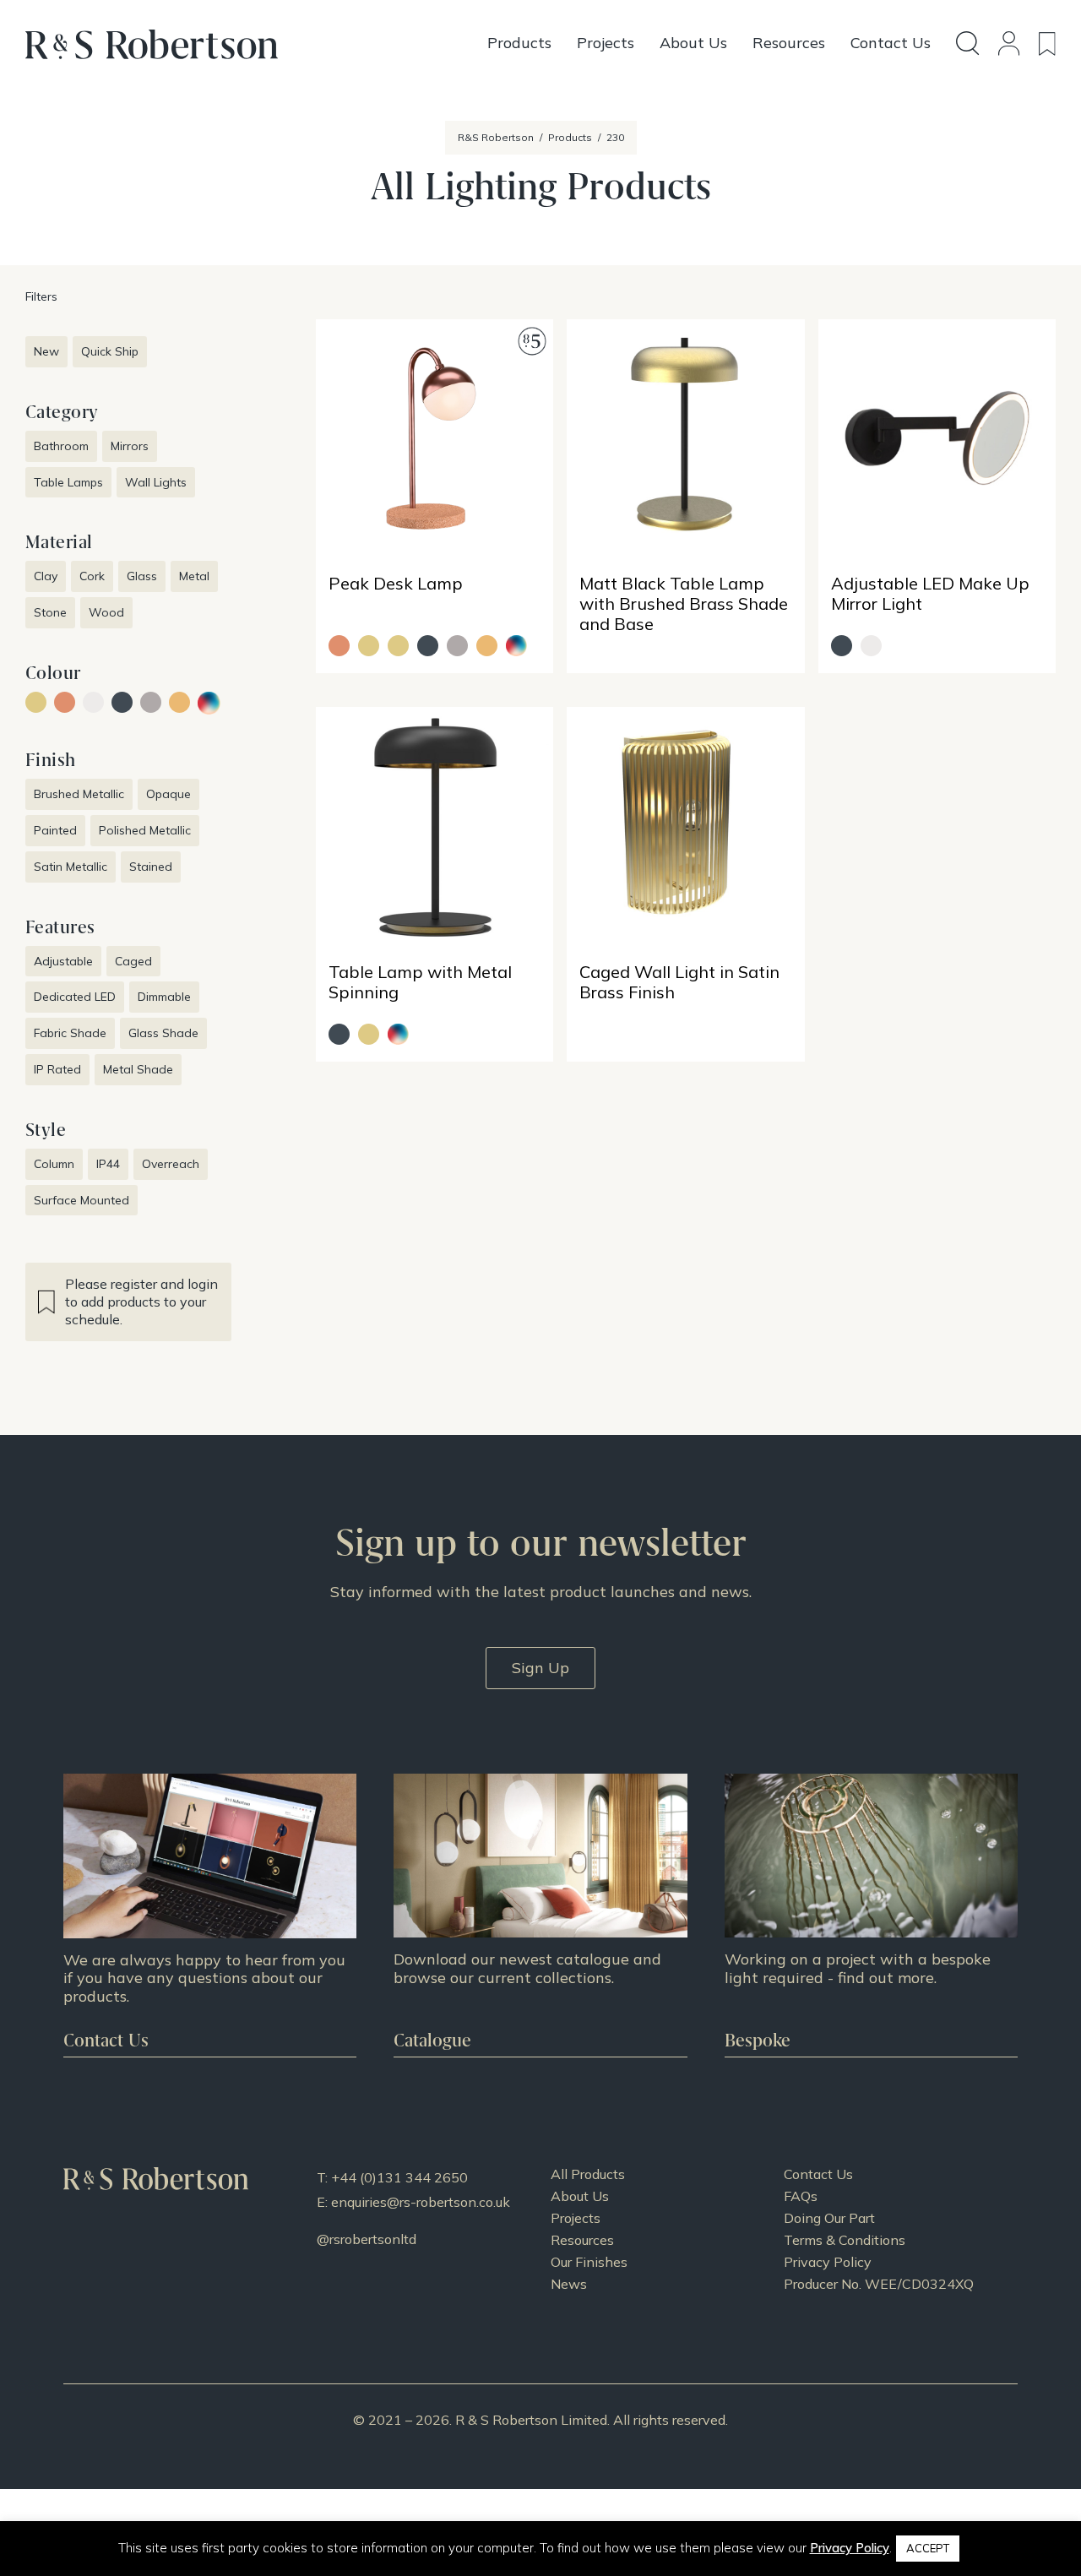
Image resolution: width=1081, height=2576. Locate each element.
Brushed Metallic (79, 794)
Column (54, 1164)
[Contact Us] (210, 1916)
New (46, 351)
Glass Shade (163, 1033)
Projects (576, 2218)
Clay (46, 576)
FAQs (801, 2196)
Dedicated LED (75, 997)
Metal (194, 576)
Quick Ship (110, 351)
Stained (151, 867)
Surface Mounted (81, 1200)
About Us (580, 2196)
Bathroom (61, 446)
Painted (55, 830)
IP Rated (57, 1069)
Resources (582, 2240)
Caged (133, 961)
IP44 (108, 1164)
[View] (540, 1916)
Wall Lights (156, 482)
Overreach (171, 1164)
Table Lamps (68, 482)
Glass (142, 576)
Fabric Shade (70, 1033)
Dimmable (164, 997)
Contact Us (818, 2174)
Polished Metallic (145, 830)
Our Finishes (589, 2262)
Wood (106, 612)
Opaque (168, 794)
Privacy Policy (828, 2262)
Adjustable (63, 961)
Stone (50, 612)
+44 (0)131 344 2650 (399, 2177)
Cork (92, 576)
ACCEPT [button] (928, 2548)
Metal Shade (138, 1069)
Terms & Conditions (845, 2240)
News (569, 2284)
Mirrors (130, 446)
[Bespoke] (871, 1916)
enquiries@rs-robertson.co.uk (421, 2202)
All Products (588, 2174)
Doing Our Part (829, 2218)
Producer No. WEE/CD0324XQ (879, 2284)
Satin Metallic (71, 867)
